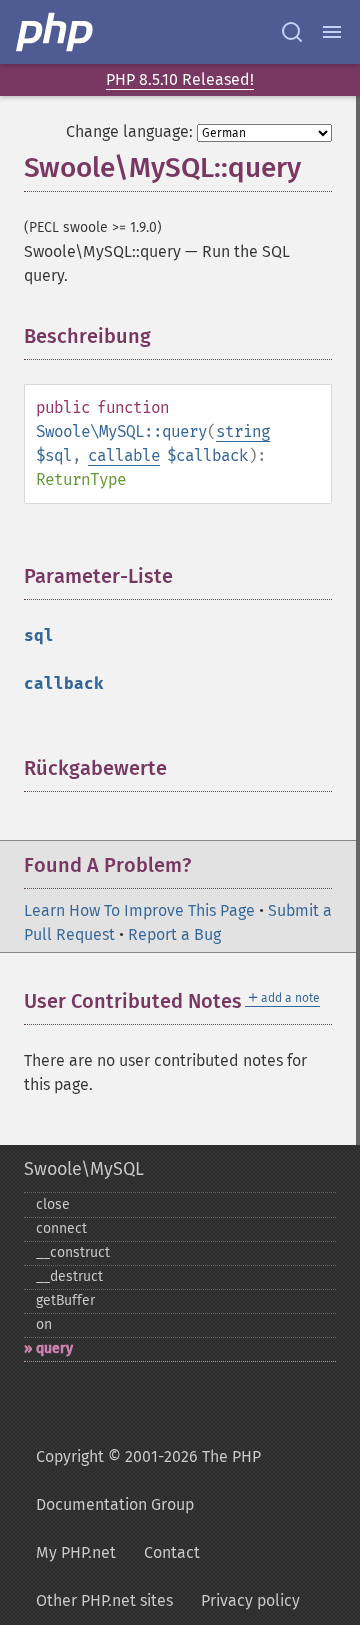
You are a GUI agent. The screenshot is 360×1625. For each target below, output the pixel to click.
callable (124, 455)
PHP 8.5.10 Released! (180, 79)
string (243, 431)
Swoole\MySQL (84, 1169)
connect (61, 1228)
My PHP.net (76, 1552)
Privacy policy (250, 1600)
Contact (172, 1552)
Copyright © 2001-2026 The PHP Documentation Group (148, 1480)
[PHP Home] (56, 32)
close (53, 1204)
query (54, 1348)
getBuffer (65, 1300)
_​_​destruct (69, 1276)
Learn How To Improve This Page (139, 910)
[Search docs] (292, 32)
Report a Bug (174, 934)
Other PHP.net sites (104, 1600)
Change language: (129, 131)
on (44, 1324)
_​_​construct (73, 1252)
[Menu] (332, 32)
